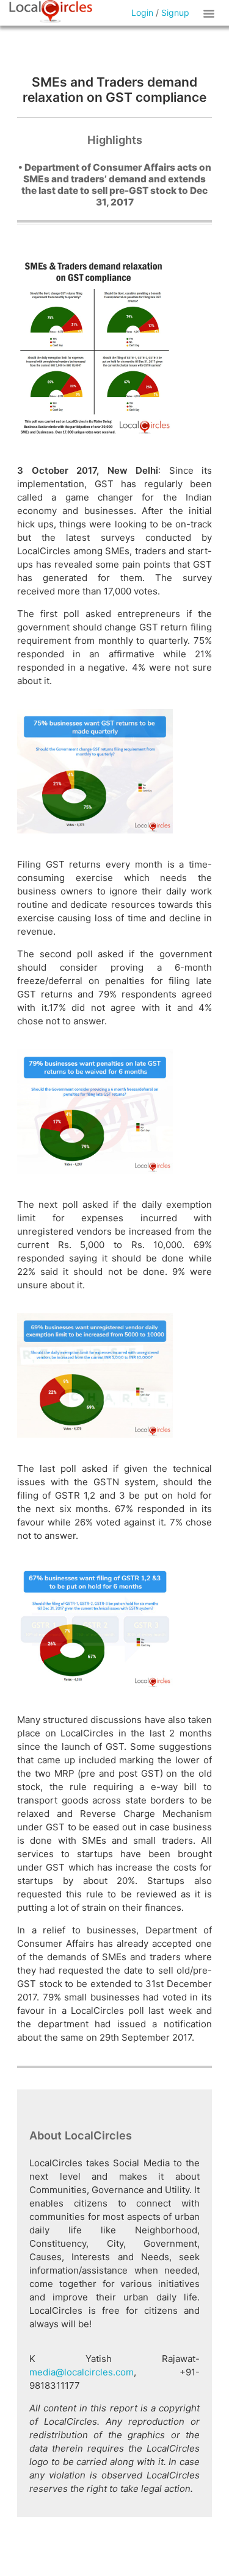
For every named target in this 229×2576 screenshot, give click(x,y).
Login (142, 12)
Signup (175, 12)
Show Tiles (211, 13)
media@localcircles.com (82, 2372)
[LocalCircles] (51, 12)
